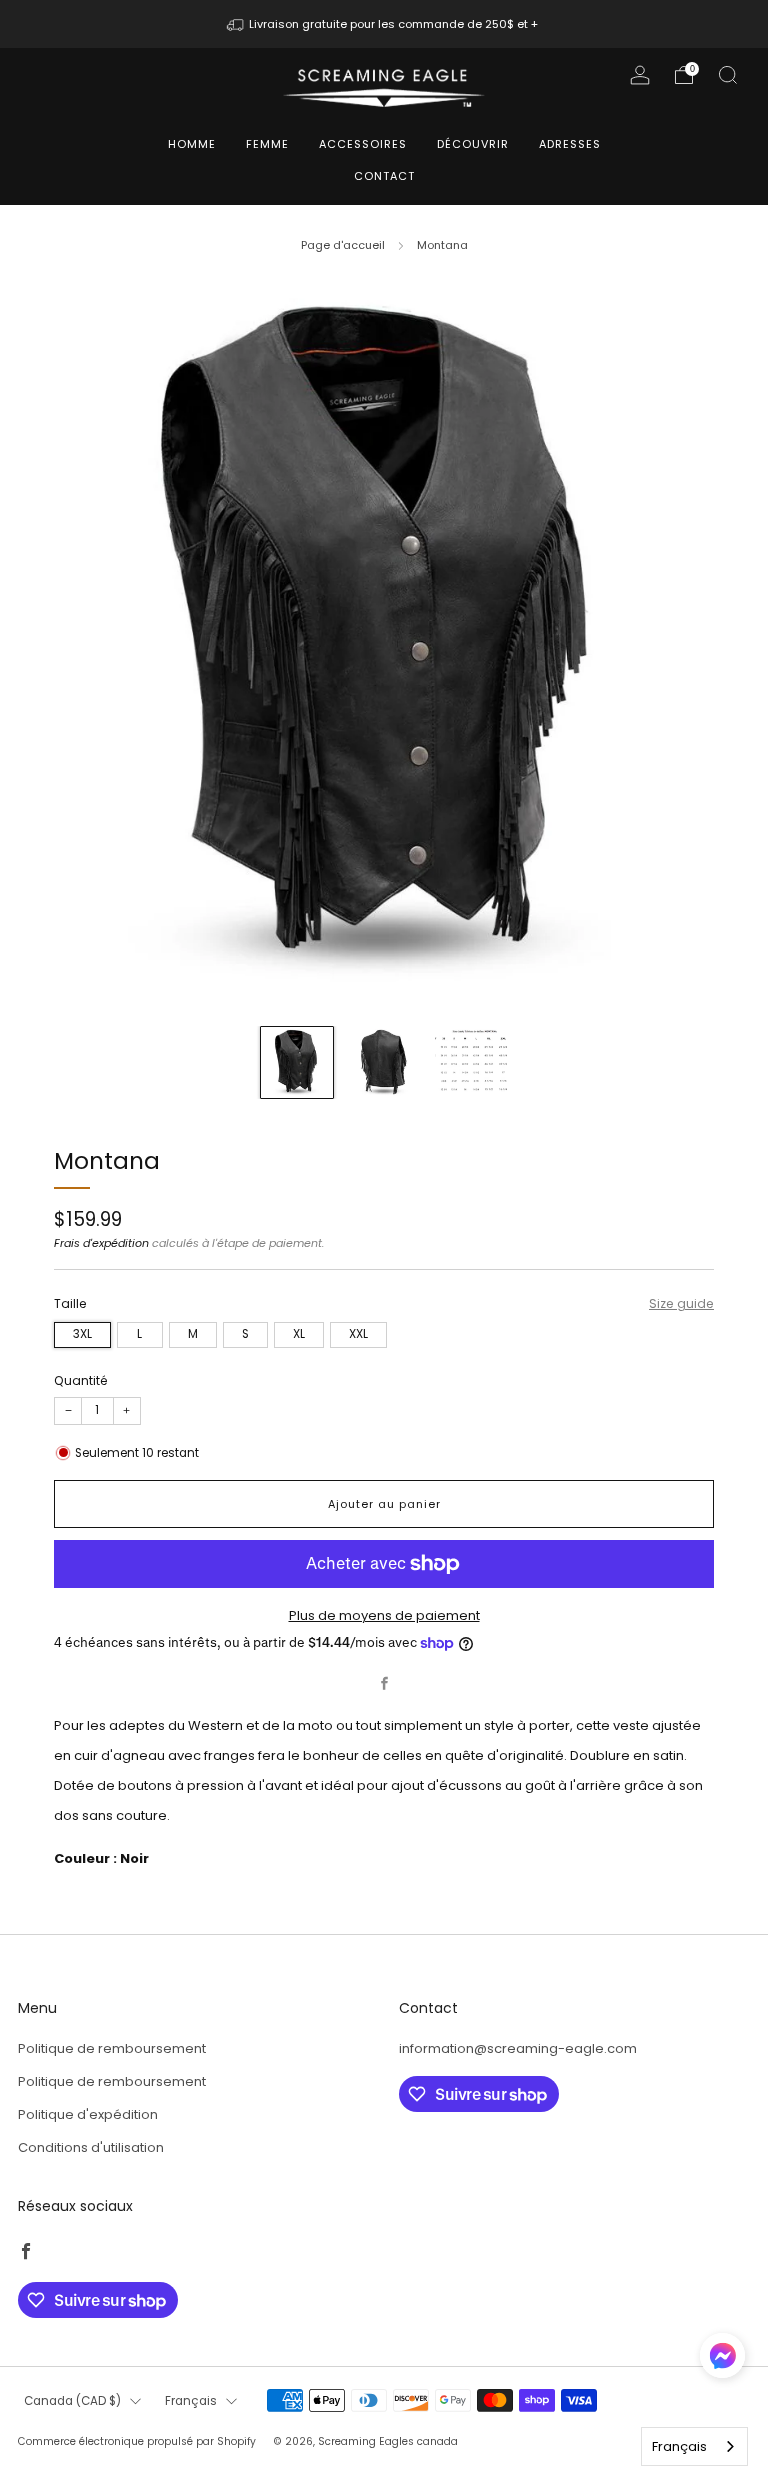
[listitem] (384, 24)
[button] (722, 2363)
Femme (267, 144)
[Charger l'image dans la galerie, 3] (471, 1063)
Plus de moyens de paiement (384, 1615)
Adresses (570, 144)
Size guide (681, 1303)
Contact (384, 176)
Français (191, 2401)
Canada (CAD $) (72, 2401)
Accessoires (363, 144)
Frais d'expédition (101, 1243)
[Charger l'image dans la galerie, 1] (297, 1063)
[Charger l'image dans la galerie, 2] (384, 1063)
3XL (82, 1334)
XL (299, 1334)
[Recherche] (728, 75)
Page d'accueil (343, 245)
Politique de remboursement (112, 2048)
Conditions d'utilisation (91, 2147)
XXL (358, 1334)
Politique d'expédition (88, 2114)
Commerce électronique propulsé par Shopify (137, 2441)
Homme (192, 144)
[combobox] (694, 2446)
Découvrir (473, 144)
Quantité (81, 1380)
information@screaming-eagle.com (518, 2048)
